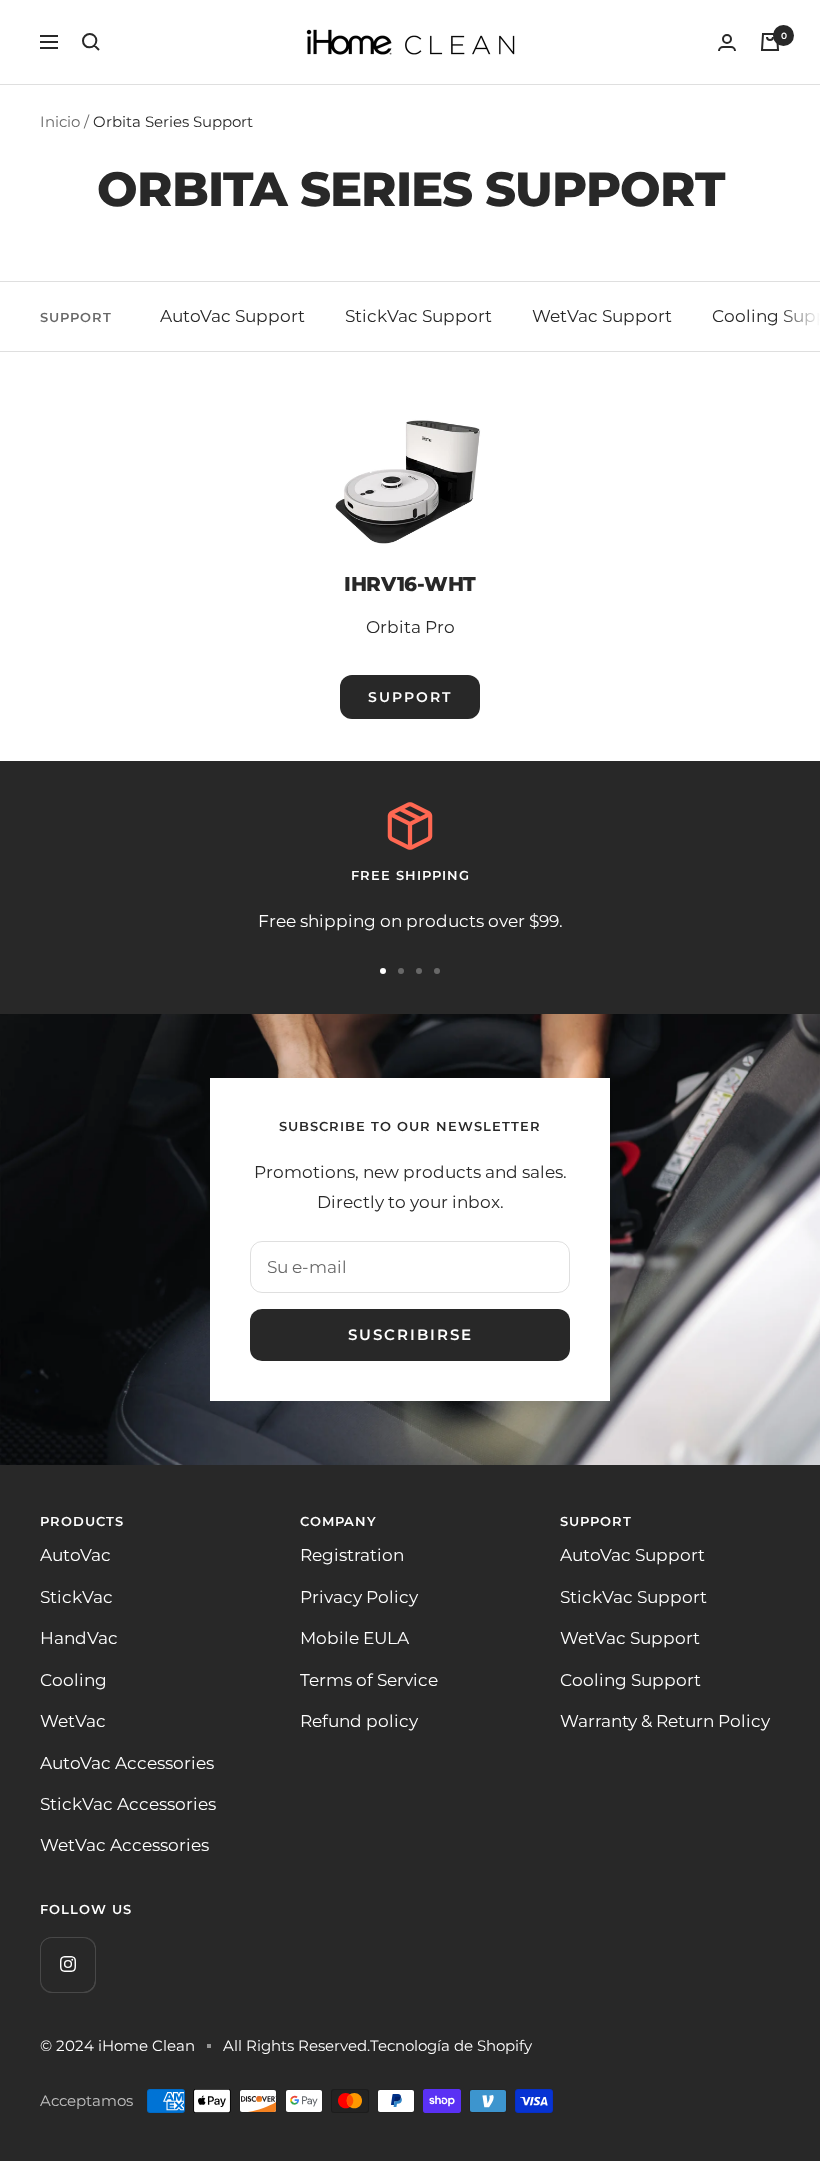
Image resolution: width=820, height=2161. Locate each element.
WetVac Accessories (124, 1845)
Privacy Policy (359, 1597)
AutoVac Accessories (127, 1763)
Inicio (60, 121)
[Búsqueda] (91, 42)
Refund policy (359, 1721)
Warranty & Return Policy (665, 1721)
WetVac (73, 1721)
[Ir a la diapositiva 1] (383, 971)
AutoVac (75, 1555)
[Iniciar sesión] (727, 42)
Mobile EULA (354, 1638)
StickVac (76, 1597)
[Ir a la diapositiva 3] (419, 971)
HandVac (79, 1638)
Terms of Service (369, 1680)
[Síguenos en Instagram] (67, 1964)
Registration (352, 1555)
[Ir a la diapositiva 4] (437, 971)
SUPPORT (410, 697)
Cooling (73, 1680)
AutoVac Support (232, 316)
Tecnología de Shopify (451, 2045)
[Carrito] (770, 42)
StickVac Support (418, 316)
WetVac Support (602, 316)
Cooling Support (630, 1680)
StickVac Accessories (128, 1804)
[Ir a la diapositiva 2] (401, 971)
